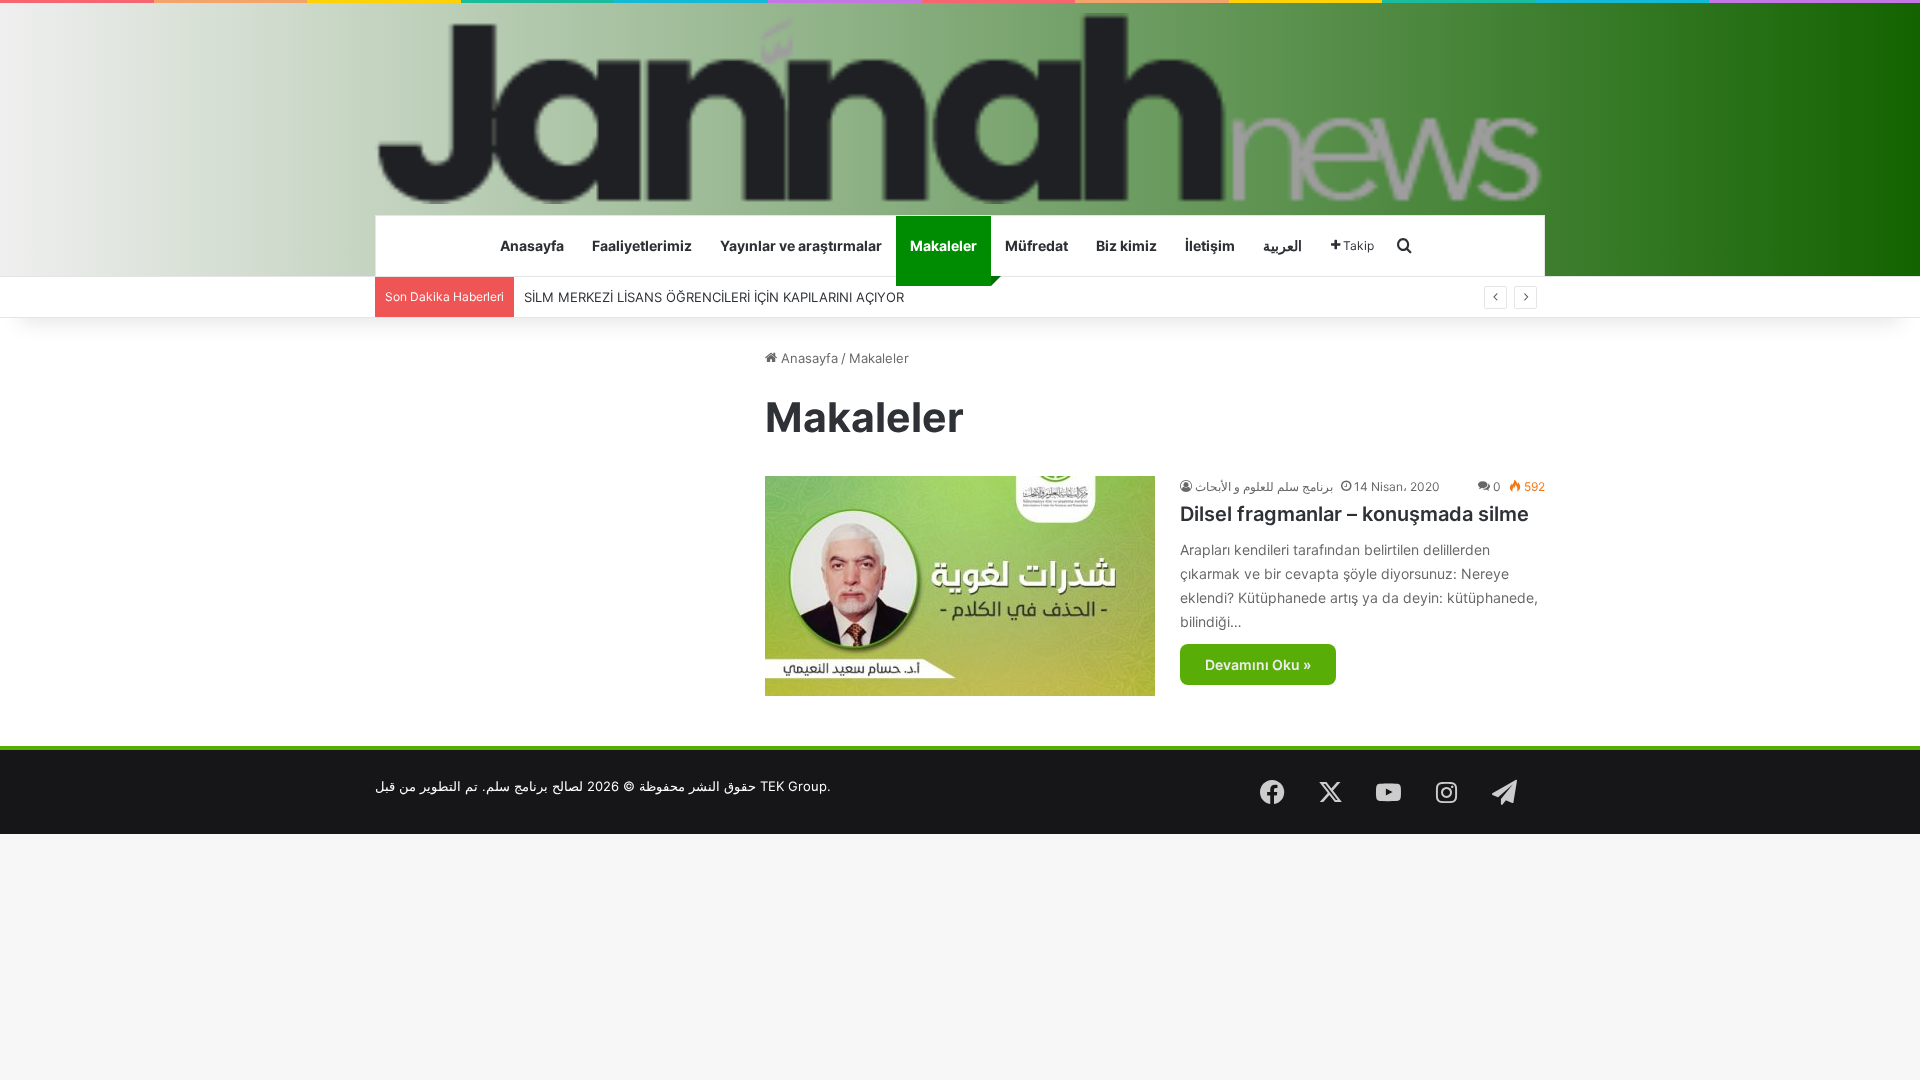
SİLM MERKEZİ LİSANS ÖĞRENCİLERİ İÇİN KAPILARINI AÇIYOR (714, 297)
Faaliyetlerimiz (642, 245)
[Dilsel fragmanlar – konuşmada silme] (960, 586)
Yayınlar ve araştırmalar (801, 245)
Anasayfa (532, 245)
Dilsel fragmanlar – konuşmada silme (1354, 514)
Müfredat (1036, 245)
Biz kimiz (1126, 245)
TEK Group (793, 786)
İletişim (1210, 245)
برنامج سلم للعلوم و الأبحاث (1264, 486)
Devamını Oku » (1258, 664)
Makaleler (943, 245)
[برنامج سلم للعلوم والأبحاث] (960, 108)
